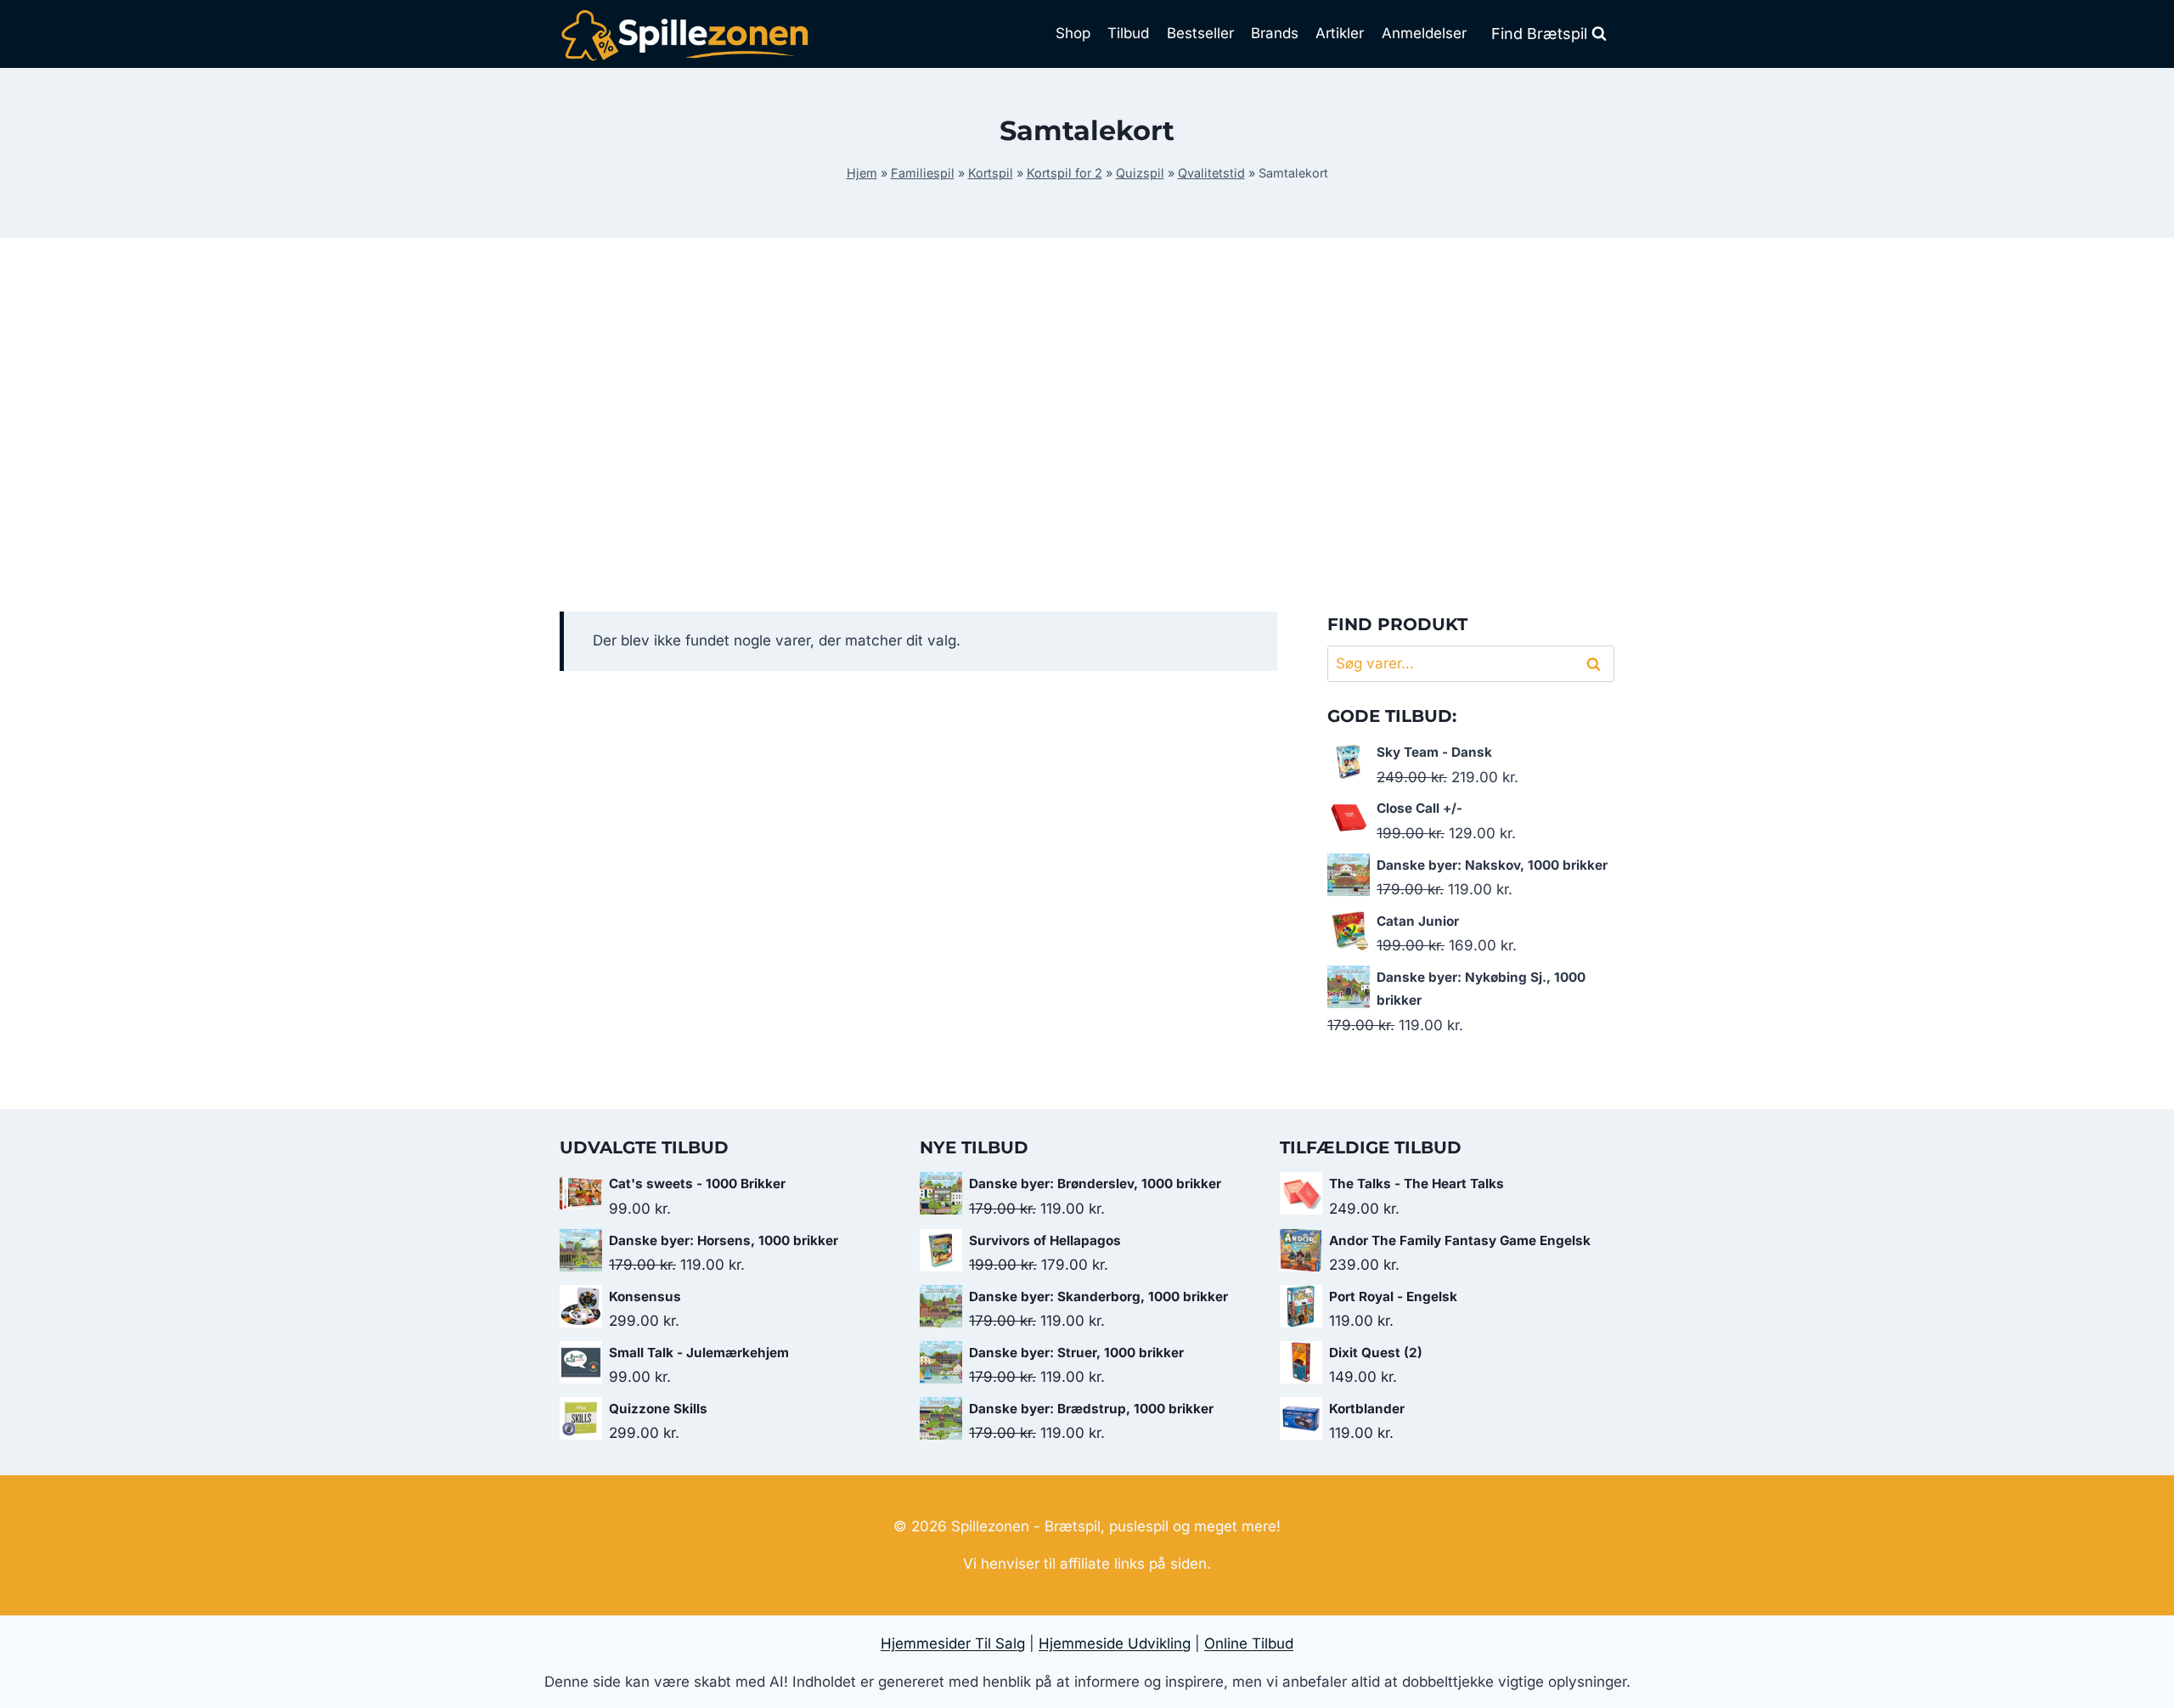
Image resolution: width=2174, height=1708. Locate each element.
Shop (1073, 33)
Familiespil (923, 173)
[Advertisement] (1087, 425)
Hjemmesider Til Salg (953, 1643)
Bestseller (1200, 33)
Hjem (862, 173)
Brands (1275, 33)
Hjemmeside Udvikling (1115, 1643)
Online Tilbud (1249, 1643)
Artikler (1340, 33)
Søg (1597, 664)
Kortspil (991, 173)
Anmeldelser (1424, 33)
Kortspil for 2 (1064, 173)
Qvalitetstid (1211, 173)
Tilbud (1128, 33)
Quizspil (1140, 173)
